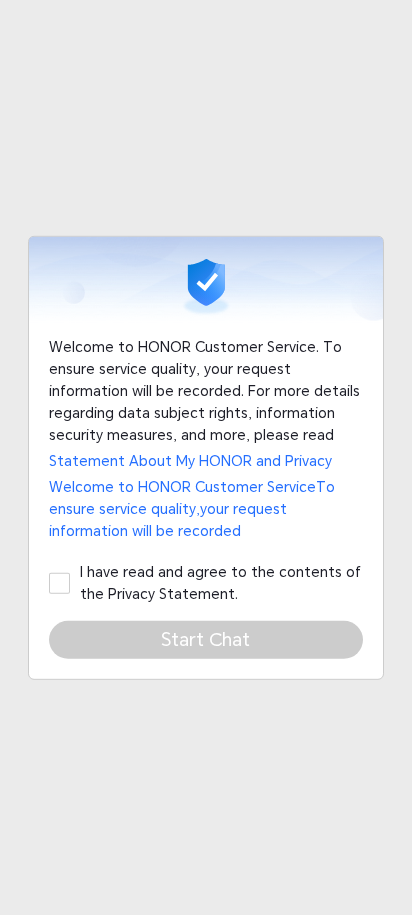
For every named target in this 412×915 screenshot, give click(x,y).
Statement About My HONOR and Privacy (190, 460)
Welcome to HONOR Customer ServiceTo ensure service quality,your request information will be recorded (192, 508)
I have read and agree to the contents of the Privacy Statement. (220, 582)
